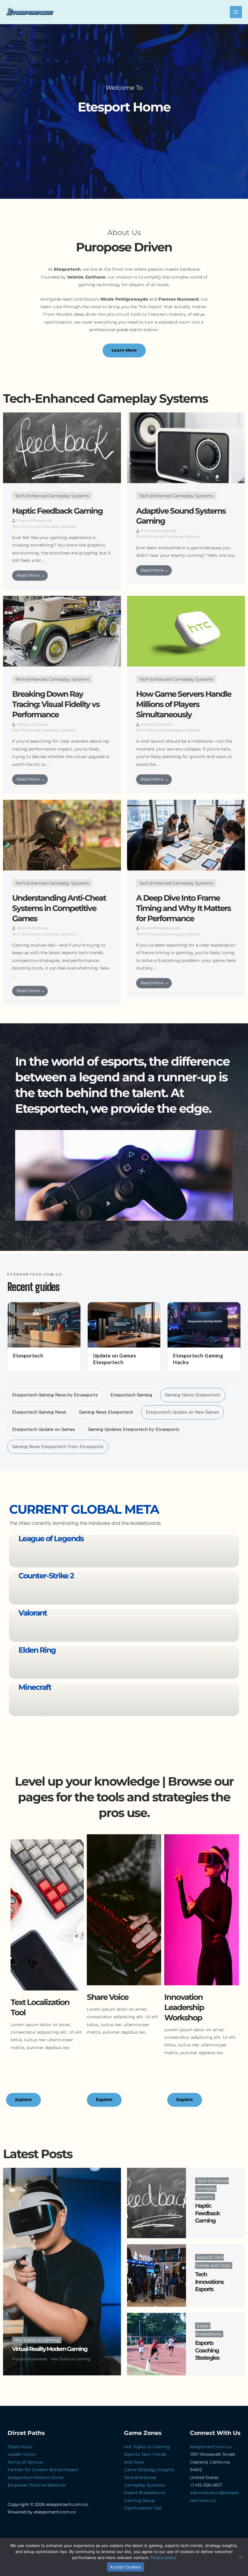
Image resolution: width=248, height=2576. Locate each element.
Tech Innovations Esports (209, 2282)
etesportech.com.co (211, 2447)
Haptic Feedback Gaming (57, 511)
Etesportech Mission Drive (35, 2478)
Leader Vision (22, 2454)
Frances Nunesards (34, 520)
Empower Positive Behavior (37, 2485)
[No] (240, 2557)
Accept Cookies (126, 2567)
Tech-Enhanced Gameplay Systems (52, 496)
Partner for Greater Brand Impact (43, 2470)
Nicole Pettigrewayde (161, 928)
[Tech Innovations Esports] (157, 2276)
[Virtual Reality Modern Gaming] (62, 2272)
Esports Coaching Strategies (207, 2350)
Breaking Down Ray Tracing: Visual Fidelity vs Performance (56, 704)
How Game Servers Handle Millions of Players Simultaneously (184, 704)
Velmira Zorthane (33, 724)
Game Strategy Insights (149, 2470)
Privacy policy (163, 2558)
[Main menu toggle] (236, 12)
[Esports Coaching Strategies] (157, 2344)
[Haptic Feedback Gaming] (157, 2203)
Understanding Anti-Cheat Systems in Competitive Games (59, 908)
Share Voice (20, 2447)
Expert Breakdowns (145, 2493)
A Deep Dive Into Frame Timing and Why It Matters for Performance (183, 908)
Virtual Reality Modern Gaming (50, 2349)
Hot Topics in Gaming (37, 2340)
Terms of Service (25, 2462)
